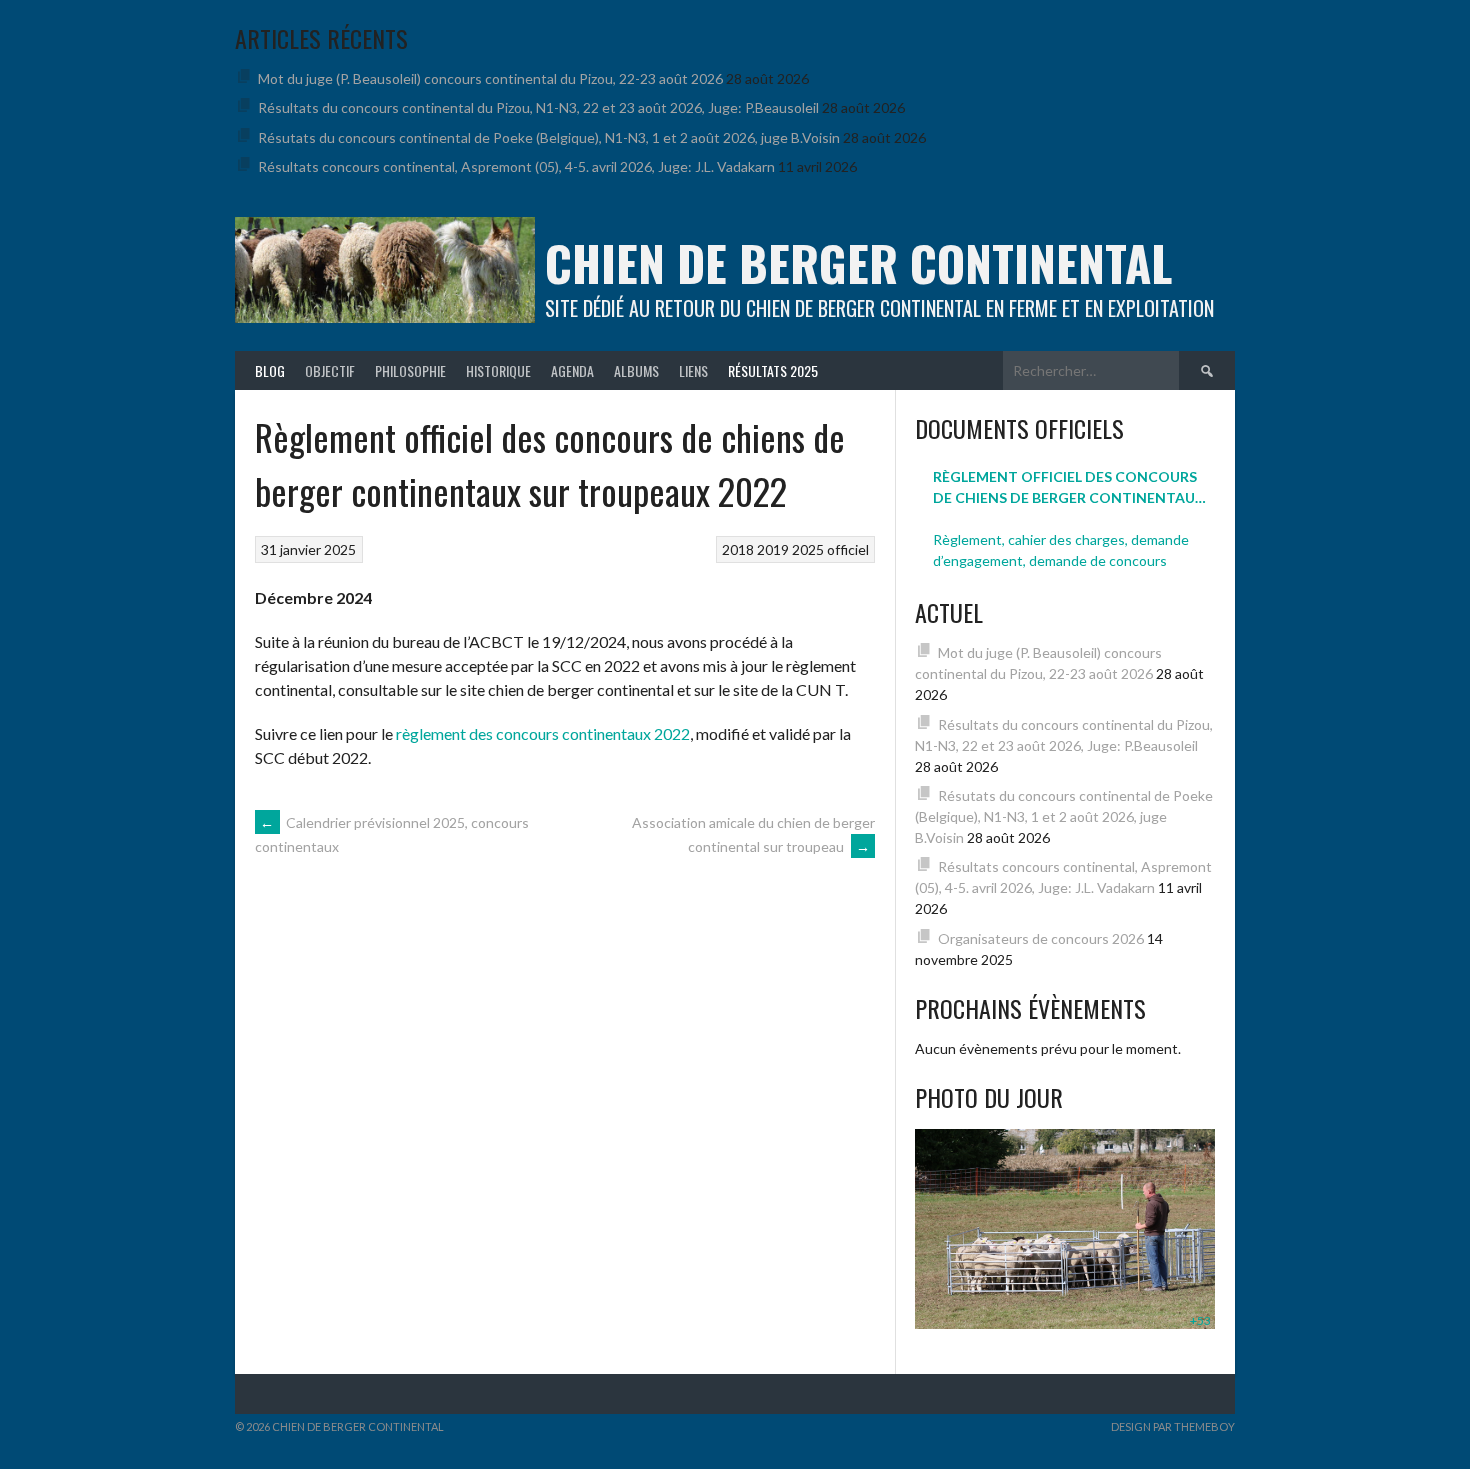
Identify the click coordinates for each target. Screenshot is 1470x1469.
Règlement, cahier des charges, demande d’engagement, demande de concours (1061, 550)
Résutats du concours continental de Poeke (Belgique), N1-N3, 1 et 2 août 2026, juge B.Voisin (549, 137)
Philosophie (410, 370)
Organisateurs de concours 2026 (1041, 938)
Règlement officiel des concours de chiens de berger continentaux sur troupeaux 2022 (1069, 488)
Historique (498, 370)
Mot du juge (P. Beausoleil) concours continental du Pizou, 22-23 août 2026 (490, 78)
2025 (808, 549)
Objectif (330, 370)
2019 (773, 549)
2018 (738, 549)
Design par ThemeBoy (1173, 1426)
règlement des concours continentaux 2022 (543, 733)
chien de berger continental (858, 262)
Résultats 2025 (773, 370)
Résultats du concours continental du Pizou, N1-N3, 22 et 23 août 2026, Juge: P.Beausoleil (538, 107)
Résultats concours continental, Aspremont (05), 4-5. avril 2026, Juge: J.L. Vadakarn (516, 166)
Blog (270, 370)
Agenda (572, 370)
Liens (693, 370)
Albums (636, 370)
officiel (848, 549)
